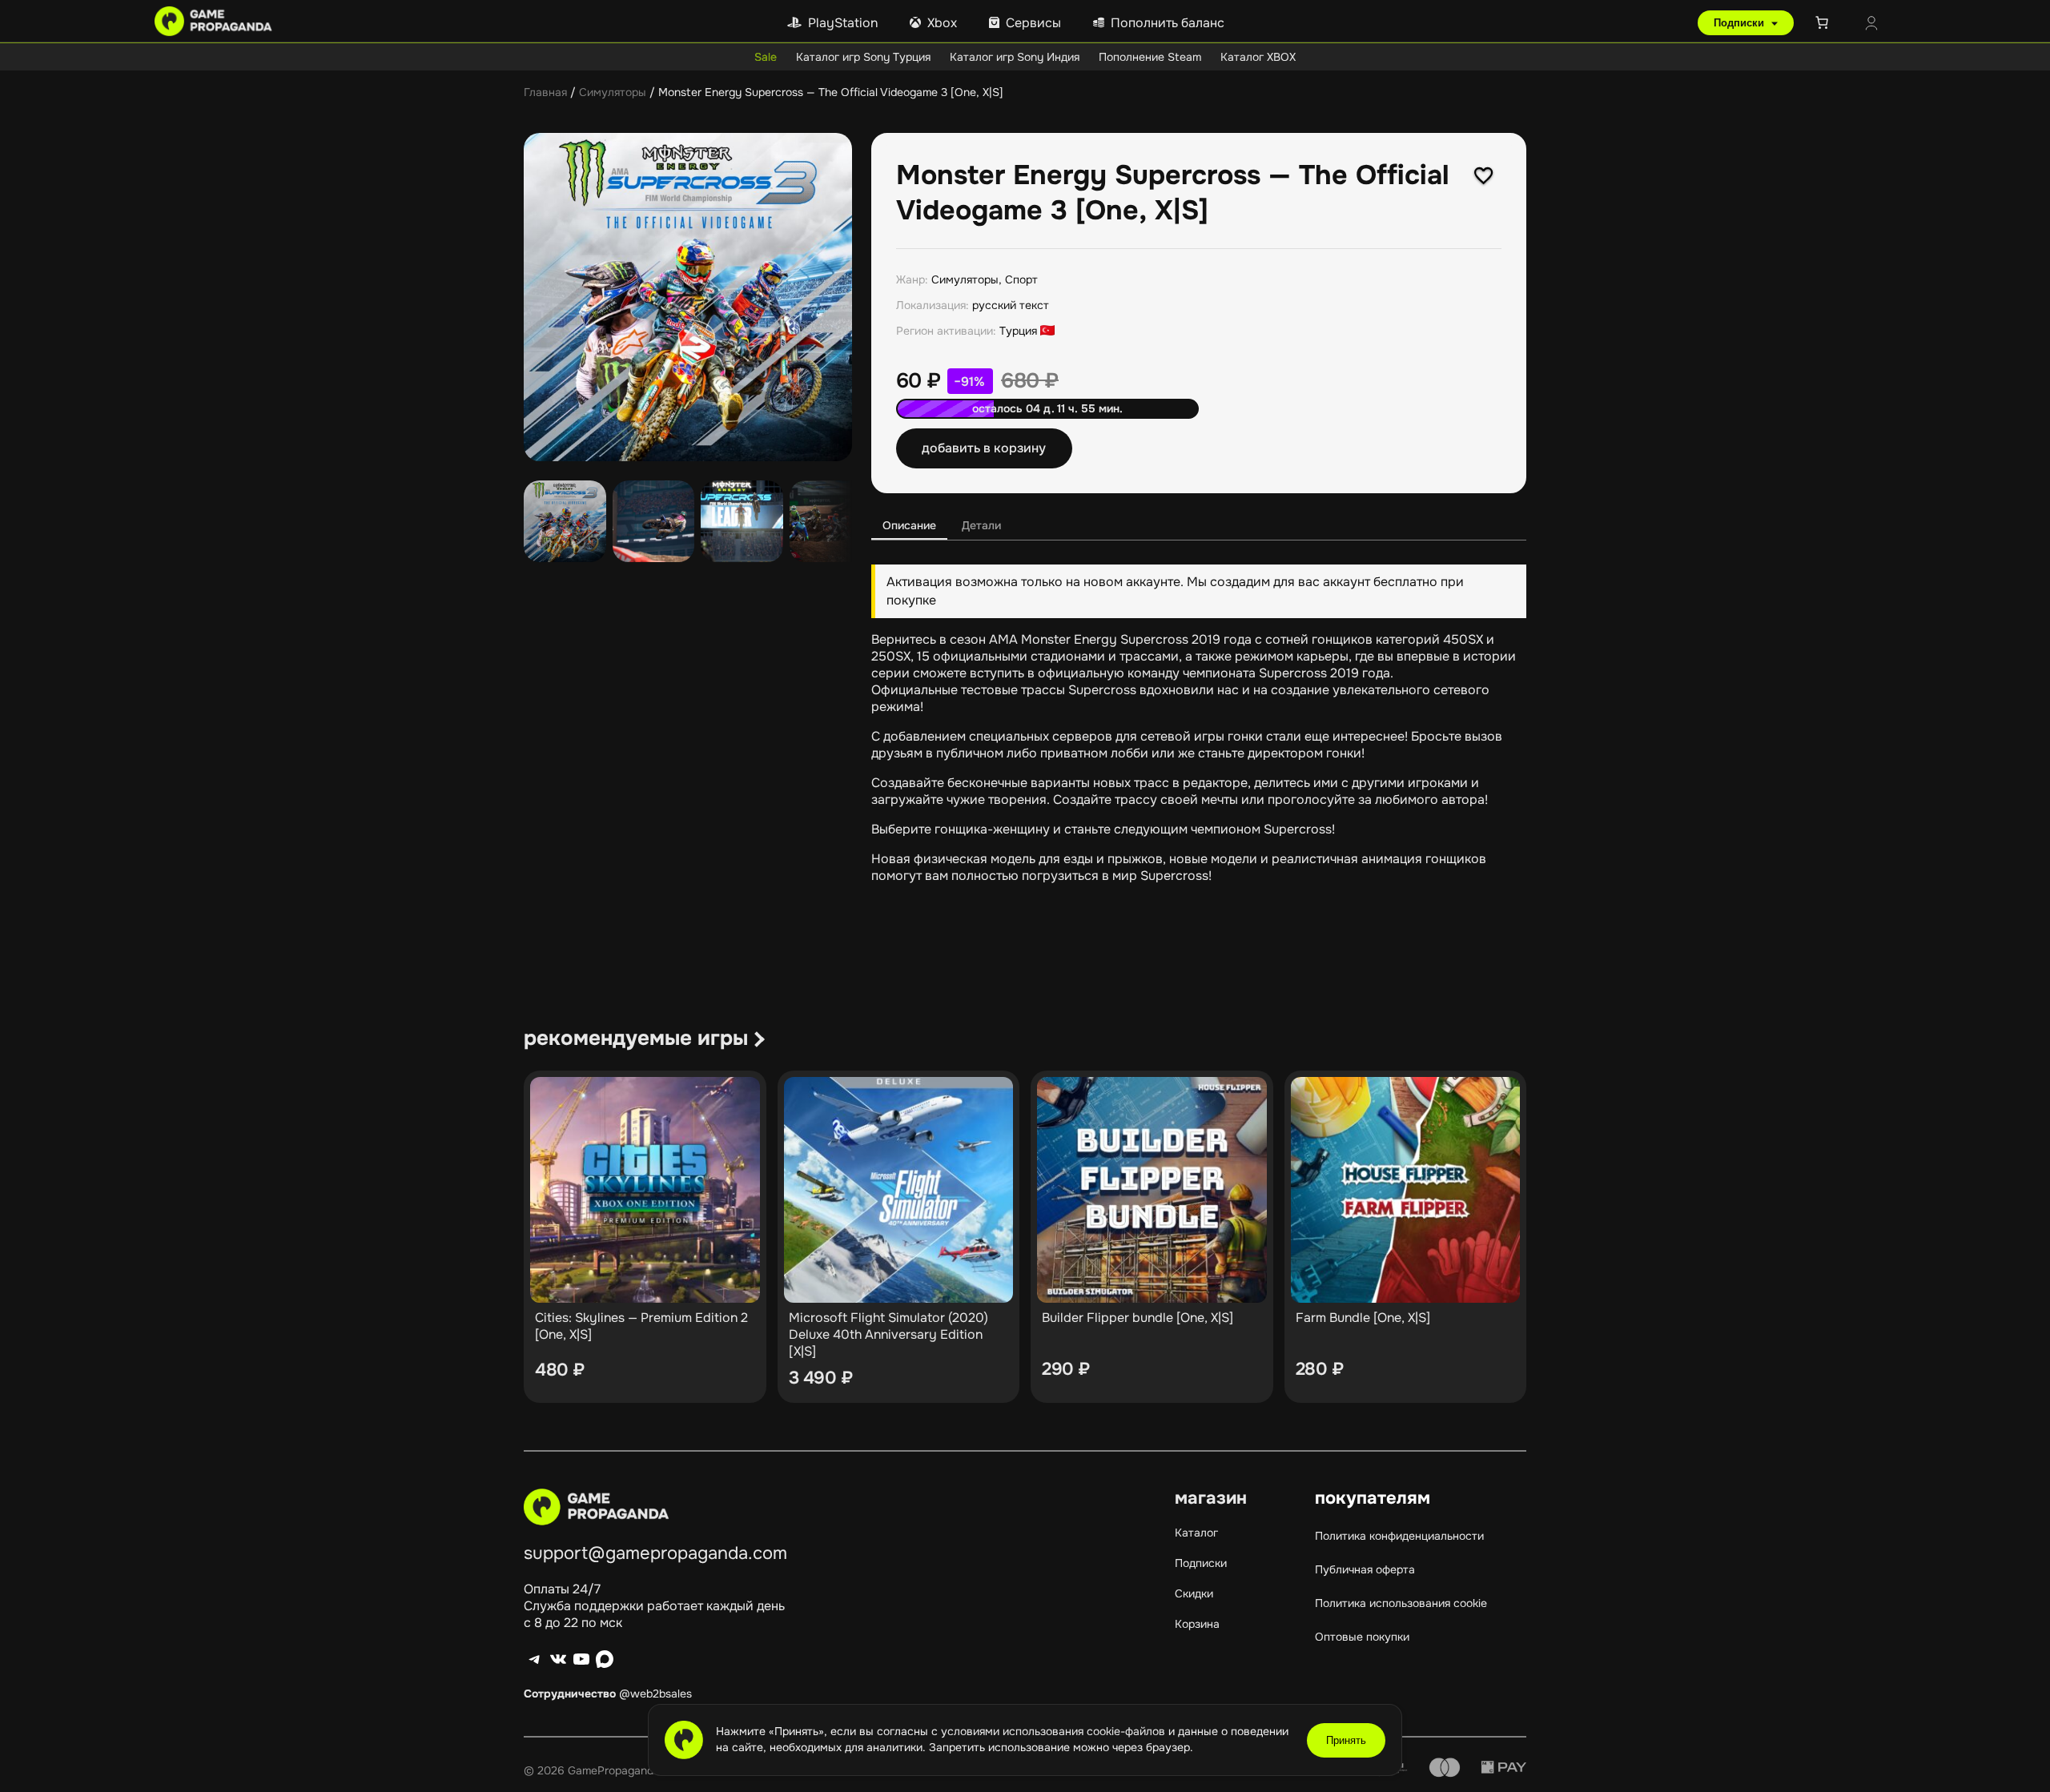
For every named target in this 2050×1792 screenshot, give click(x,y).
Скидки (1194, 1593)
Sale (766, 57)
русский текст (1011, 305)
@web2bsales (655, 1694)
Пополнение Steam (1150, 57)
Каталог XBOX (1258, 57)
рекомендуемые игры (636, 1038)
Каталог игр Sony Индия (1015, 57)
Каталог (1196, 1533)
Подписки (1740, 23)
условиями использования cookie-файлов (1055, 1731)
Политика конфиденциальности (1399, 1536)
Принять (1346, 1740)
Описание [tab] (909, 525)
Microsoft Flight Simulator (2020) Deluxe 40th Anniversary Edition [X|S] (888, 1334)
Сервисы (1033, 23)
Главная (545, 92)
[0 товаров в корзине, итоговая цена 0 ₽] (1825, 22)
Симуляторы (613, 92)
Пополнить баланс (1168, 23)
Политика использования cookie (1401, 1603)
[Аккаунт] (1871, 25)
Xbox (942, 23)
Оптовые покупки (1362, 1637)
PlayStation (843, 23)
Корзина (1197, 1624)
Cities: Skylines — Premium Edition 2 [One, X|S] (641, 1326)
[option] (654, 522)
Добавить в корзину (984, 448)
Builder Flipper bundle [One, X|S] (1138, 1318)
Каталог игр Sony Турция (863, 57)
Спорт (1021, 279)
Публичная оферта (1365, 1569)
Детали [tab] (981, 525)
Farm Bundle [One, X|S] (1363, 1318)
